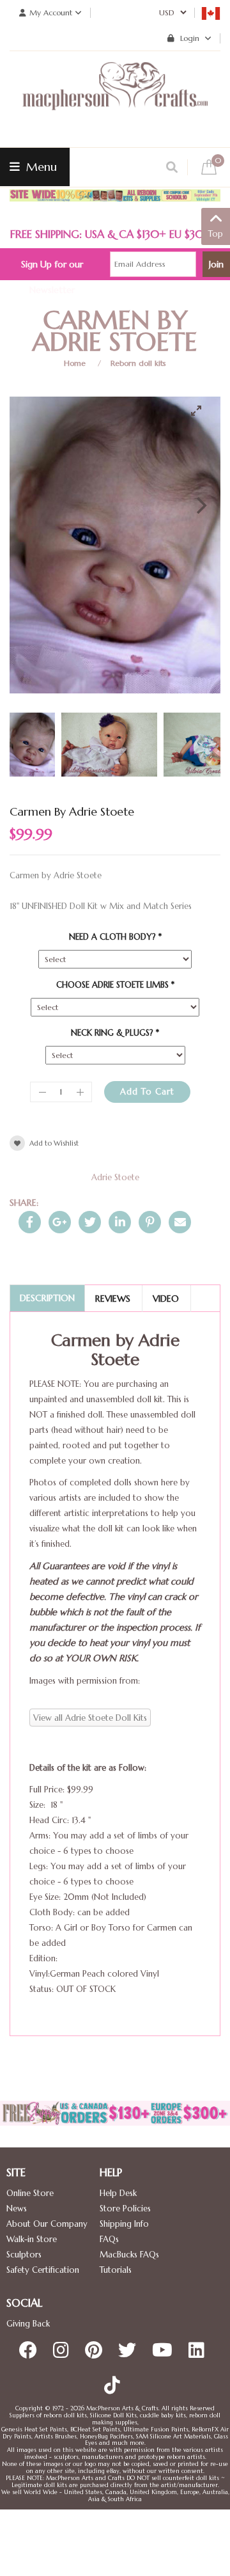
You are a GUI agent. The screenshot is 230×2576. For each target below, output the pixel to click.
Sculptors (24, 2255)
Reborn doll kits (138, 363)
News (17, 2209)
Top (216, 234)
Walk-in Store (32, 2239)
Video (166, 1299)
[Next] (200, 505)
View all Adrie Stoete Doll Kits (90, 1718)
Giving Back (28, 2324)
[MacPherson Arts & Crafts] (115, 99)
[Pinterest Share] (150, 1222)
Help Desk (118, 2193)
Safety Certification (43, 2270)
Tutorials (116, 2270)
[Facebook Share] (30, 1222)
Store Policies (125, 2209)
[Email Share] (180, 1222)
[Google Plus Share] (60, 1222)
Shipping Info (124, 2224)
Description (47, 1298)
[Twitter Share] (90, 1222)
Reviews (113, 1299)
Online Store (30, 2193)
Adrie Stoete (115, 1177)
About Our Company (47, 2224)
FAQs (109, 2239)
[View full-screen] (201, 411)
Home (75, 363)
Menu (40, 167)
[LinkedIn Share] (120, 1222)
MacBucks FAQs (129, 2255)
